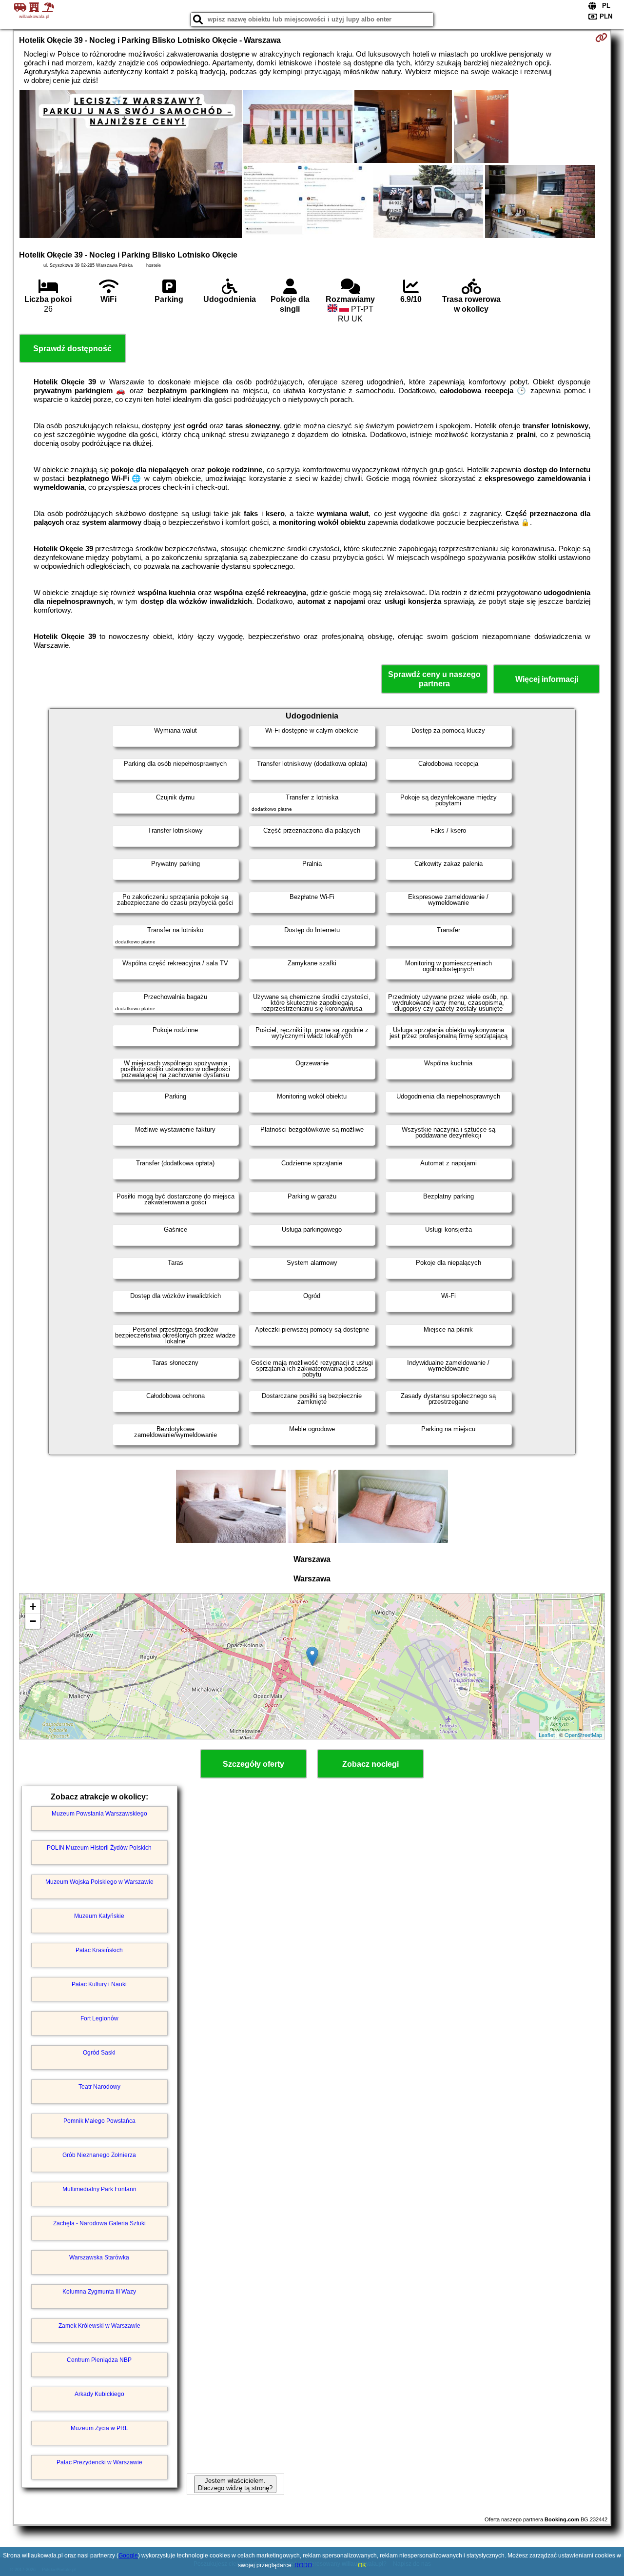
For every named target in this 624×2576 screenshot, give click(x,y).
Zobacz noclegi (370, 1764)
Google (128, 2556)
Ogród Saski (99, 2053)
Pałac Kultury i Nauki (99, 1984)
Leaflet (547, 1735)
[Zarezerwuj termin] (601, 38)
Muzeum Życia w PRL (99, 2428)
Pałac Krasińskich (99, 1950)
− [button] (33, 1621)
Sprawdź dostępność (72, 349)
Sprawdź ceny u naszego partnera (434, 679)
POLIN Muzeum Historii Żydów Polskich (99, 1848)
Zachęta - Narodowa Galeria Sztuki (99, 2223)
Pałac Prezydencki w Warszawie (99, 2462)
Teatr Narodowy (99, 2087)
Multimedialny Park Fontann (99, 2189)
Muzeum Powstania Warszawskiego (99, 1814)
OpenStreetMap (583, 1735)
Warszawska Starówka (99, 2257)
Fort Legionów (99, 2018)
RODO (303, 2565)
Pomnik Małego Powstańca (99, 2121)
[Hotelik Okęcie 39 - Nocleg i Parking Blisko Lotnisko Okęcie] (131, 165)
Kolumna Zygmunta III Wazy (99, 2292)
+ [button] (33, 1607)
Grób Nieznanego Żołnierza (99, 2155)
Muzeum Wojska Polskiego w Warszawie (99, 1882)
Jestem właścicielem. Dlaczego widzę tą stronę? (235, 2484)
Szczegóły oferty (253, 1764)
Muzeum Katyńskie (99, 1916)
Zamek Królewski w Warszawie (99, 2326)
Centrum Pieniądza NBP (99, 2360)
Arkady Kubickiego (99, 2394)
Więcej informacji (547, 679)
